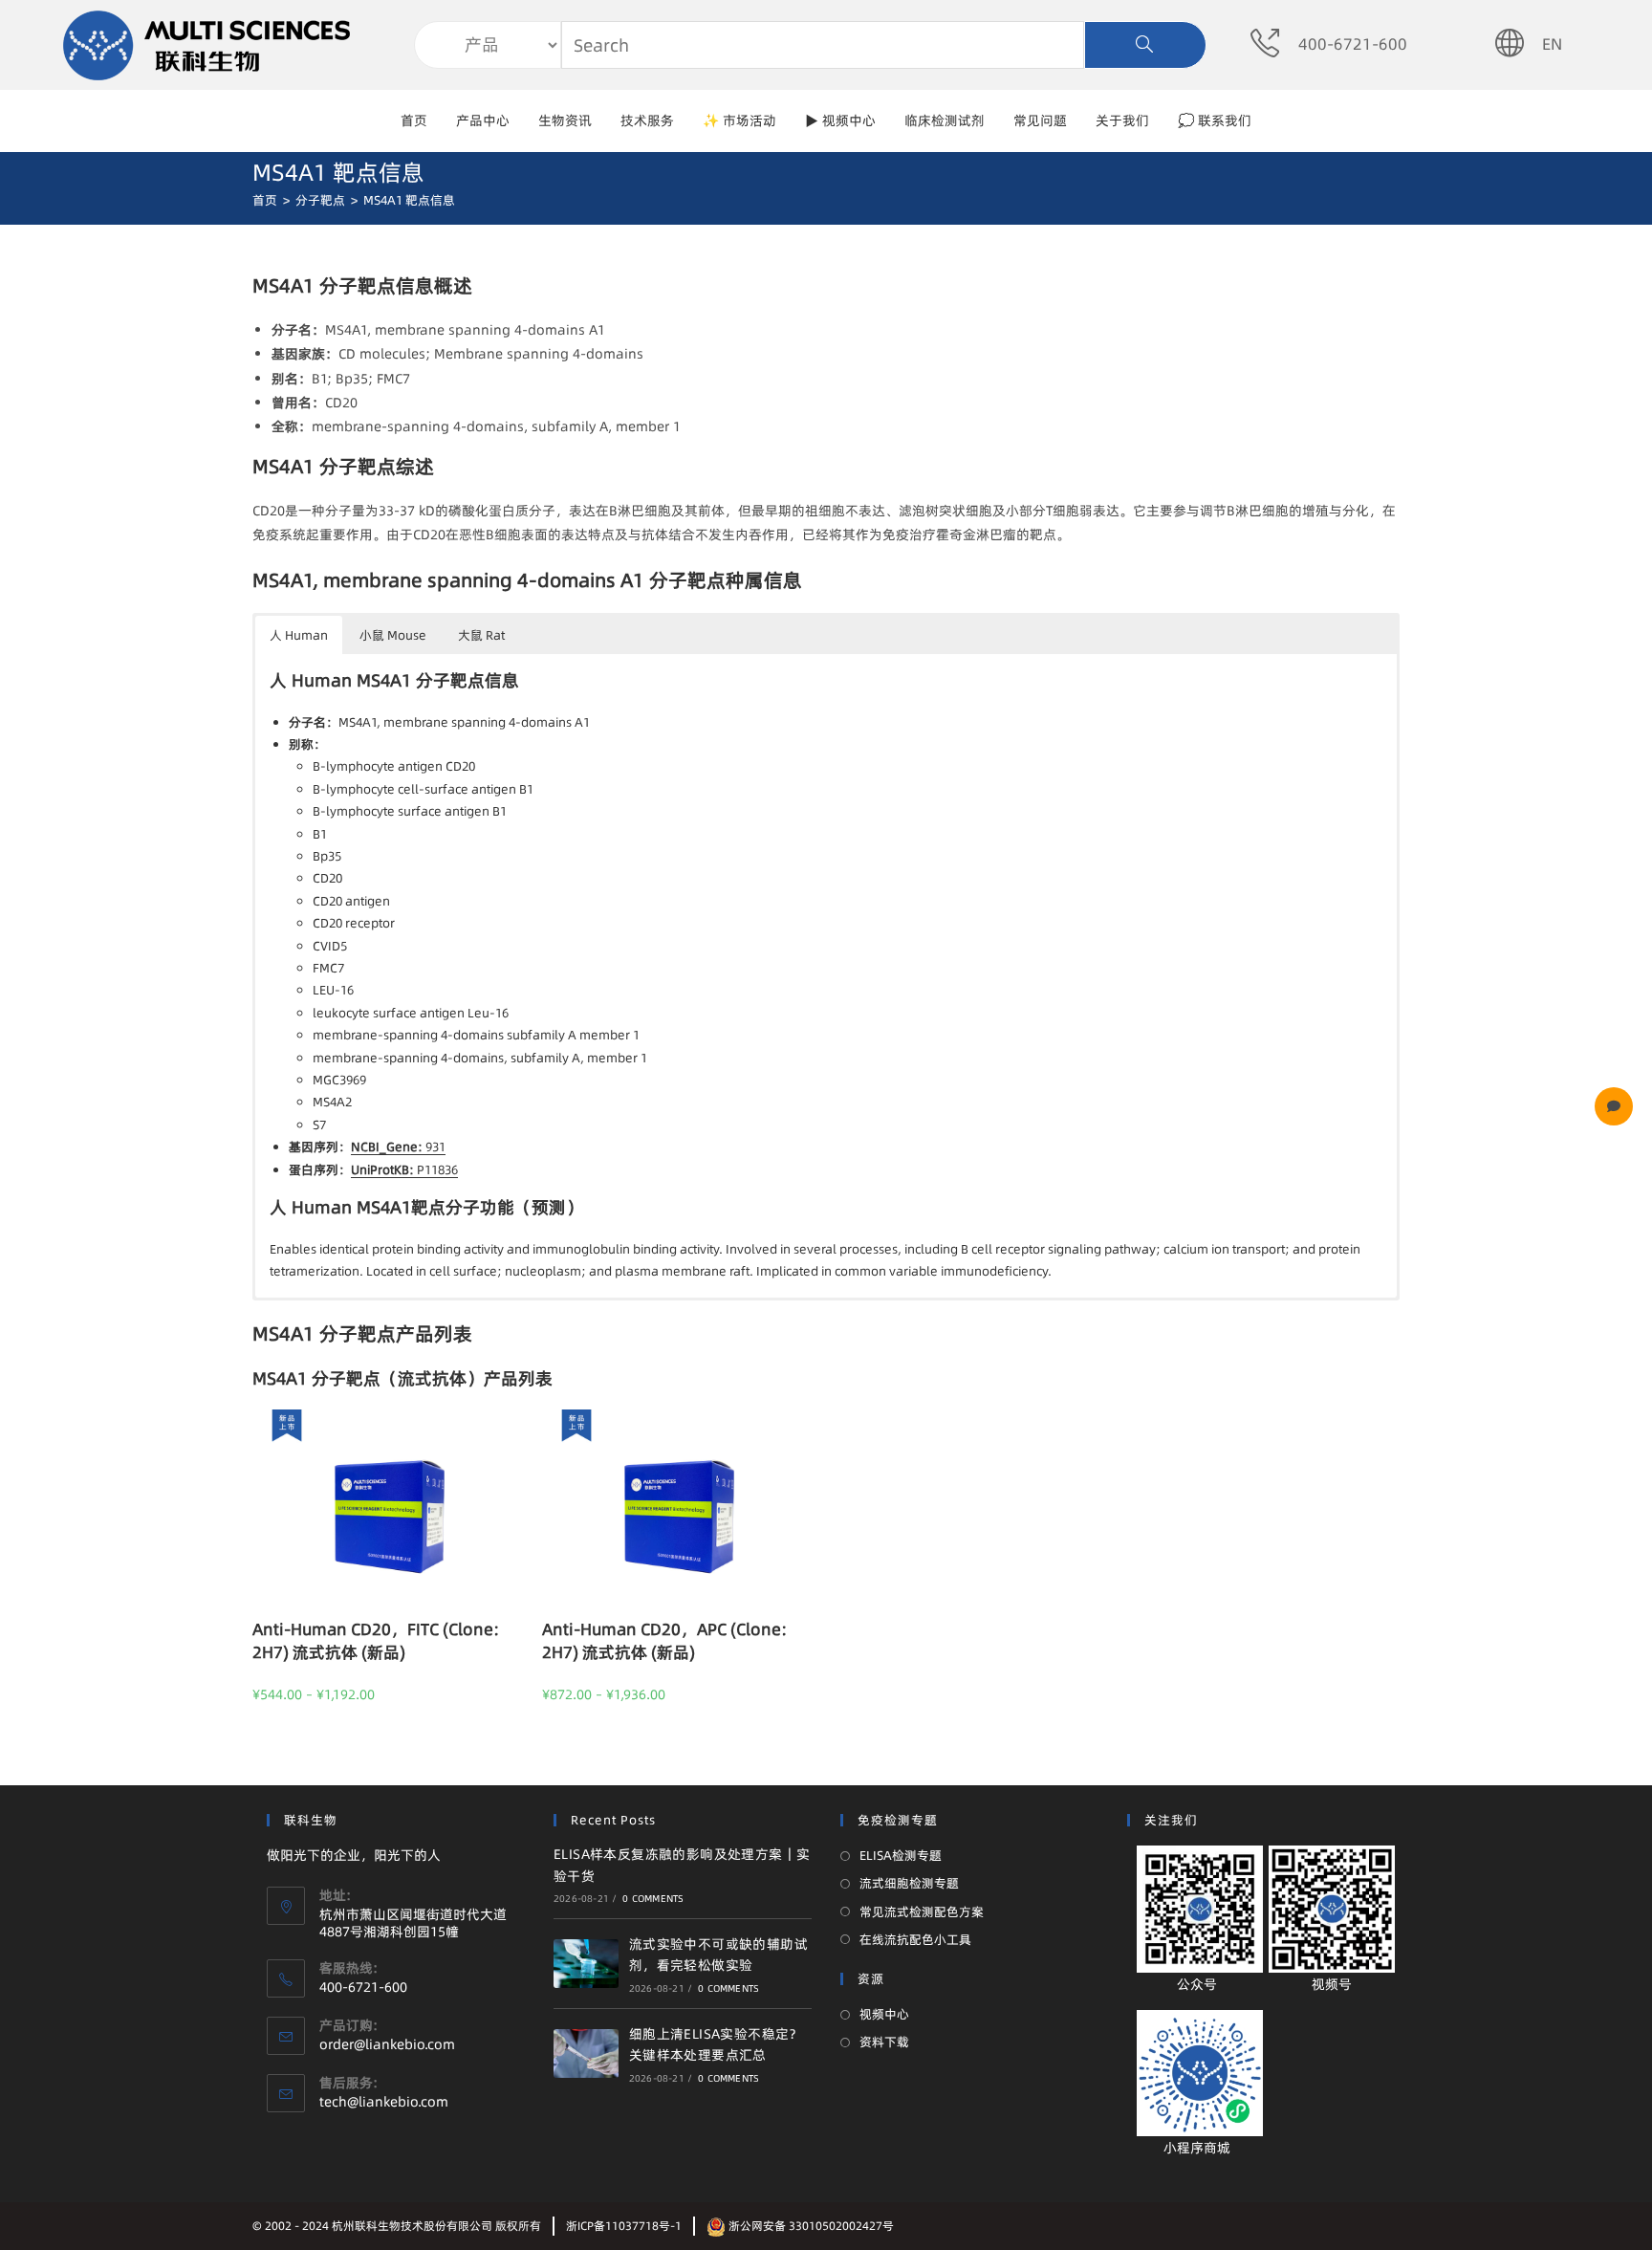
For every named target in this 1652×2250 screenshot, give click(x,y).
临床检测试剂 (945, 120)
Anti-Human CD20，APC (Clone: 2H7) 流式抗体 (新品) (664, 1640)
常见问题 (1040, 120)
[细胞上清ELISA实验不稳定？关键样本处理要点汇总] (586, 2053)
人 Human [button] (299, 635)
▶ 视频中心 (840, 120)
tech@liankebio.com (384, 2102)
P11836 (404, 1169)
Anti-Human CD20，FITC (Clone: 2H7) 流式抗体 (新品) (376, 1640)
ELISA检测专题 (901, 1855)
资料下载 (884, 2042)
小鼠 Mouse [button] (393, 635)
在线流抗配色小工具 (915, 1939)
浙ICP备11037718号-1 (624, 2226)
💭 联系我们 (1215, 120)
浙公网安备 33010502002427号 (810, 2226)
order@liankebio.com (387, 2044)
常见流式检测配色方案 (922, 1911)
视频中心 (884, 2014)
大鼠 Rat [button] (481, 635)
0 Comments (653, 1898)
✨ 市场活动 (739, 120)
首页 (414, 120)
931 (398, 1147)
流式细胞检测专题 (909, 1883)
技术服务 (647, 120)
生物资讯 (565, 120)
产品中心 (483, 120)
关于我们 (1122, 120)
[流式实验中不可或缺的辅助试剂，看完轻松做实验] (586, 1964)
